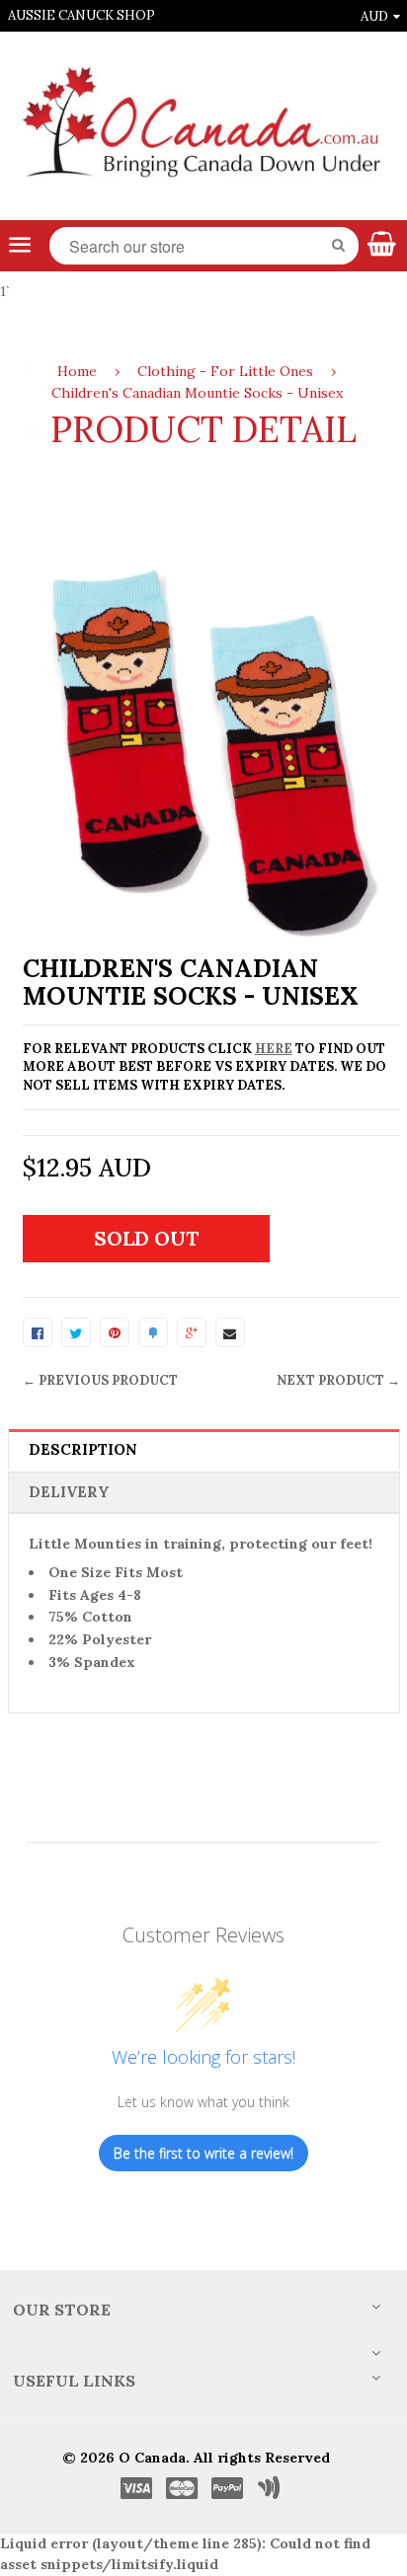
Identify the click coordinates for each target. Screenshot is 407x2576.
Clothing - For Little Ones (225, 371)
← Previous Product (100, 1380)
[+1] (192, 1332)
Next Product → (338, 1380)
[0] (38, 1332)
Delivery (69, 1492)
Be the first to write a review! (203, 2153)
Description (83, 1449)
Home (77, 371)
